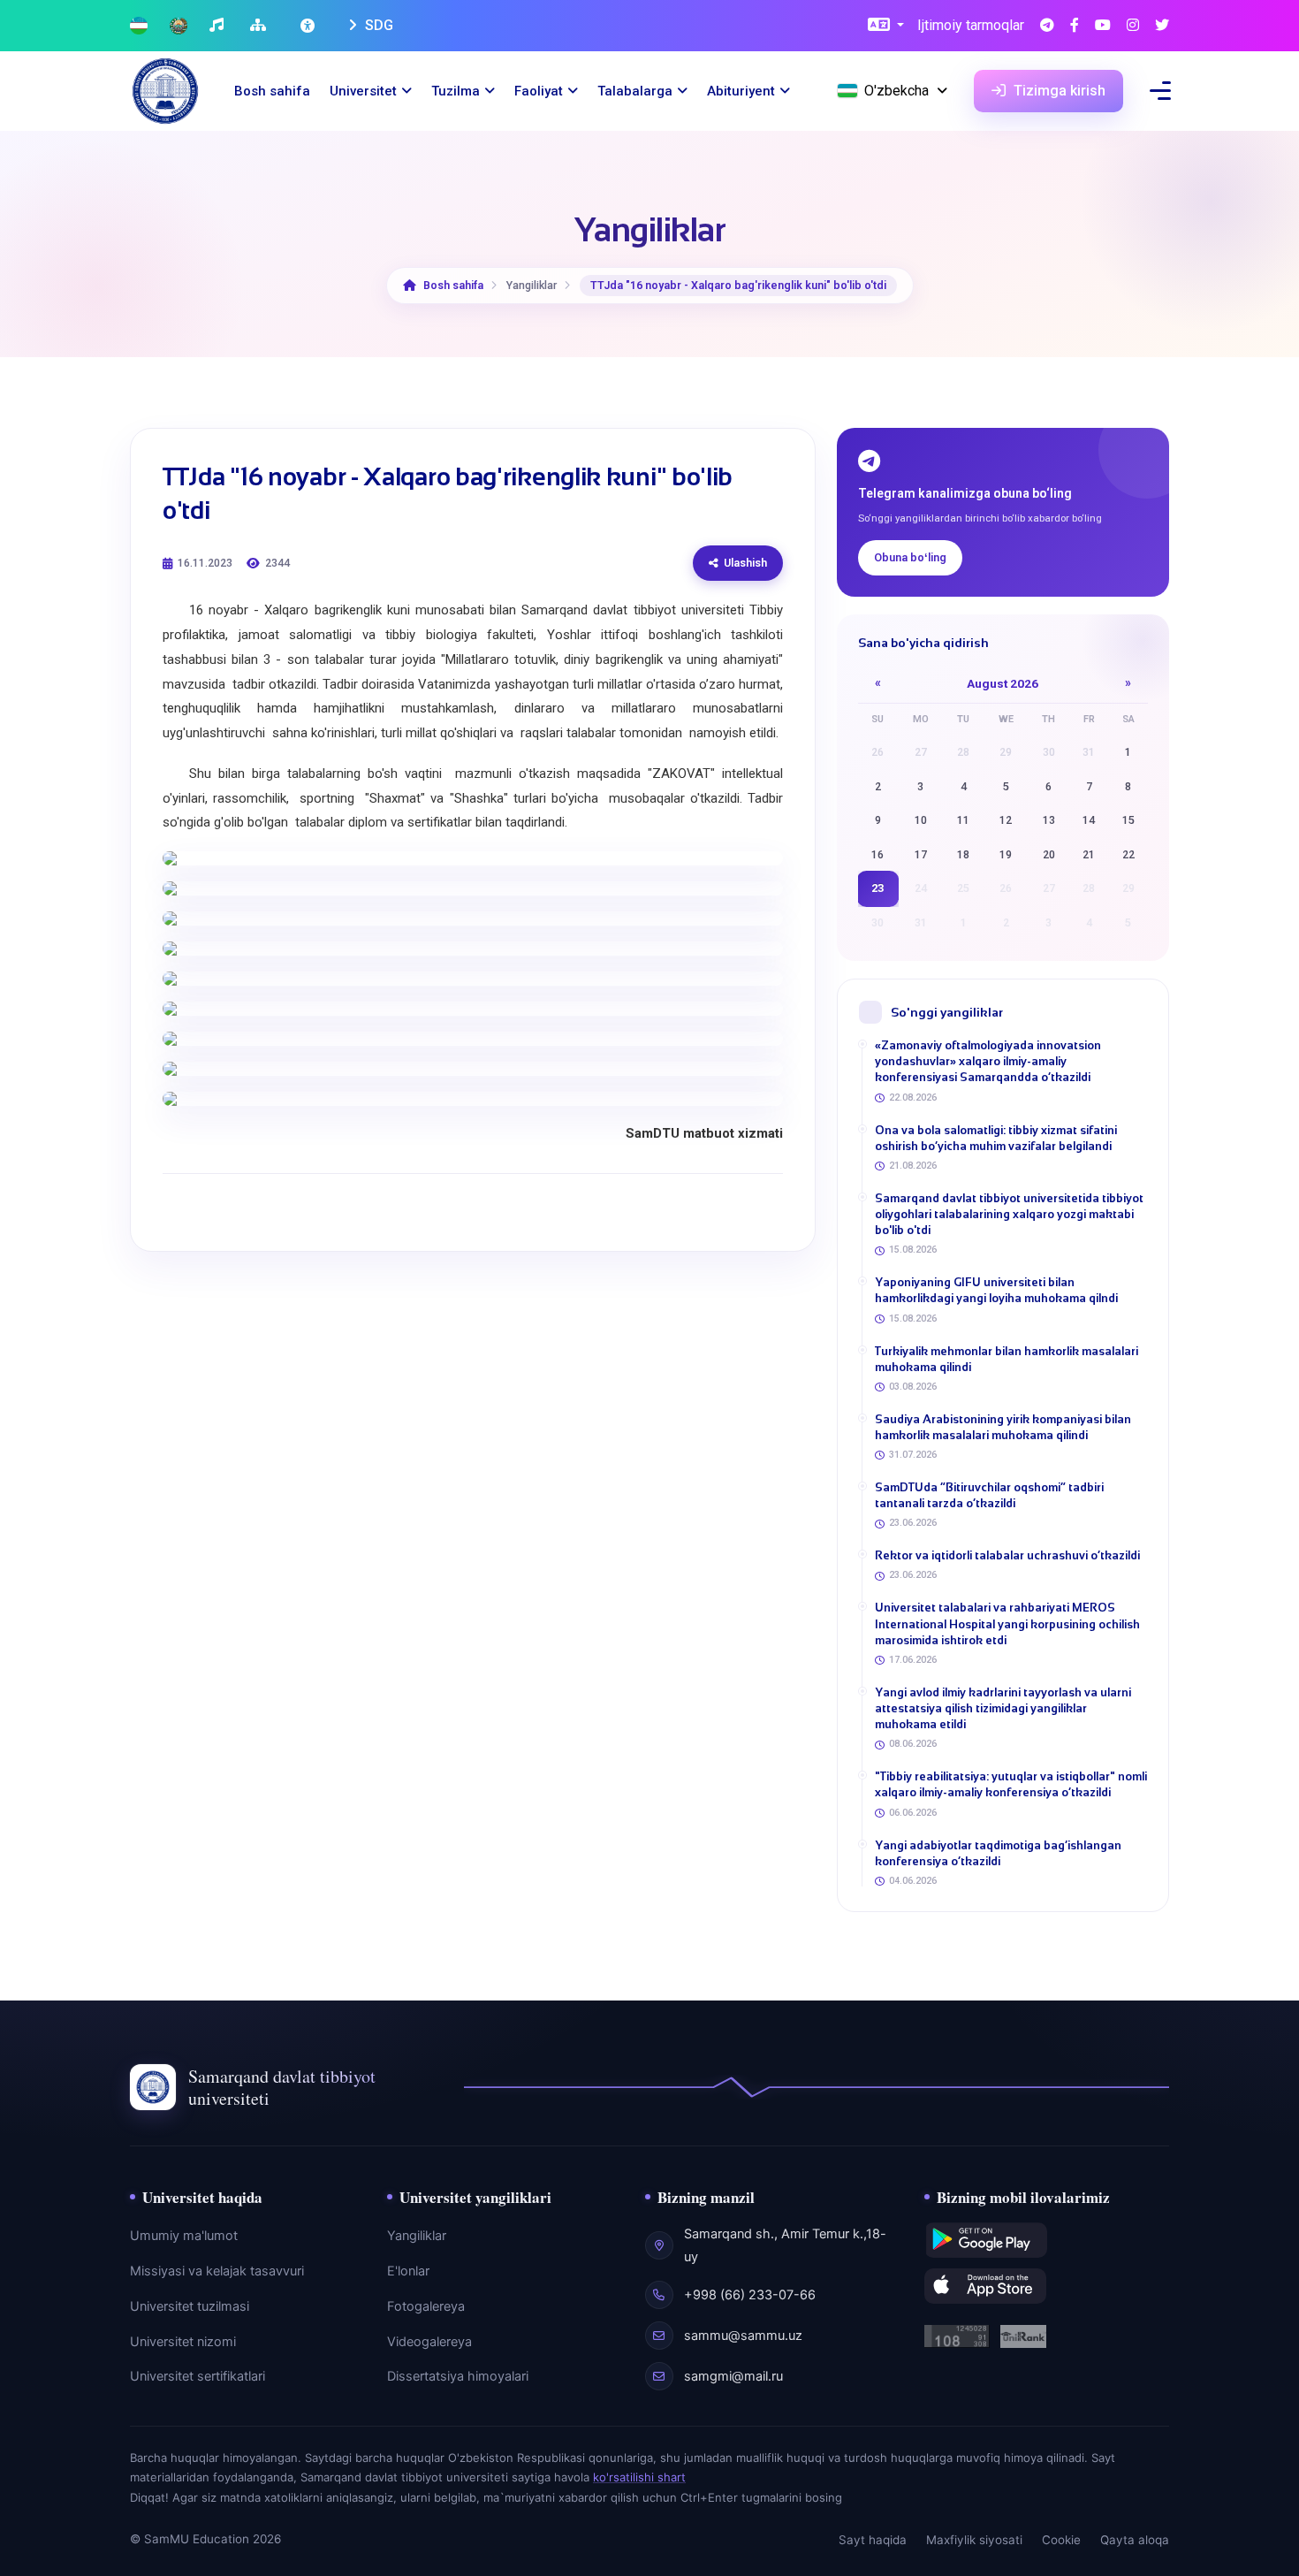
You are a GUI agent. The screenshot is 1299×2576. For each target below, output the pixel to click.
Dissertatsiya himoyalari (458, 2376)
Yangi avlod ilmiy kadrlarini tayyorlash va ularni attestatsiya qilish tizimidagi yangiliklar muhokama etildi (1003, 1708)
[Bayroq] (139, 26)
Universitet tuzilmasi (190, 2306)
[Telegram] (1047, 26)
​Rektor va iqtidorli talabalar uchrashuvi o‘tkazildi (1007, 1555)
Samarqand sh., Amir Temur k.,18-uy (785, 2245)
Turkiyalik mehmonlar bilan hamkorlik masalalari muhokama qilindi (1007, 1359)
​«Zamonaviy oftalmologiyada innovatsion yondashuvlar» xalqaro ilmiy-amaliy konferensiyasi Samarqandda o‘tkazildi (988, 1061)
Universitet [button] (363, 91)
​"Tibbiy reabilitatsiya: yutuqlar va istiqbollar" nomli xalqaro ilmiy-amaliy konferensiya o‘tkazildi (1011, 1784)
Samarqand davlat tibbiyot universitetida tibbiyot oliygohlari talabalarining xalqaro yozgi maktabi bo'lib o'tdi (1009, 1214)
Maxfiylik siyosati (974, 2540)
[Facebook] (1075, 26)
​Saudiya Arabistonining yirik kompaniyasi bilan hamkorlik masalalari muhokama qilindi (1003, 1427)
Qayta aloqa (1135, 2540)
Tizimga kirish (1058, 91)
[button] (886, 26)
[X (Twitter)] (1162, 26)
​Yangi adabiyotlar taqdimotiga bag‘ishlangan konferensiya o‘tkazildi (998, 1853)
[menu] (1160, 91)
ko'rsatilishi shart (639, 2477)
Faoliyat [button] (539, 91)
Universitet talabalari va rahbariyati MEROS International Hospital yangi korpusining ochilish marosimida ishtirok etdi (1007, 1623)
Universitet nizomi (183, 2342)
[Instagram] (1133, 26)
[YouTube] (1103, 26)
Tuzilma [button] (456, 91)
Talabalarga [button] (635, 91)
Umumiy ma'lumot (184, 2236)
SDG (377, 25)
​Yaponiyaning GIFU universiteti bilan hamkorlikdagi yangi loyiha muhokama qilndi (996, 1290)
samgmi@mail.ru (733, 2376)
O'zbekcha (896, 91)
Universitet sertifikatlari (198, 2376)
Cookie (1061, 2540)
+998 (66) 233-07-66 (750, 2295)
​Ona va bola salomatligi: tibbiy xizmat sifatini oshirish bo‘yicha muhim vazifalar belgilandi (996, 1138)
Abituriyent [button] (741, 91)
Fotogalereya (426, 2306)
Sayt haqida (873, 2540)
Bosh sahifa (272, 91)
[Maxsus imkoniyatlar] (309, 26)
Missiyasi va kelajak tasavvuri (217, 2271)
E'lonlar (408, 2271)
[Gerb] (179, 26)
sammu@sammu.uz (743, 2336)
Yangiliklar (417, 2236)
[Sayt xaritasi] (260, 26)
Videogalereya (429, 2342)
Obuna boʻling (910, 557)
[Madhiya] (219, 26)
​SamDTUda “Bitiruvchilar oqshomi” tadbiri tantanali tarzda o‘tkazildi (989, 1495)
